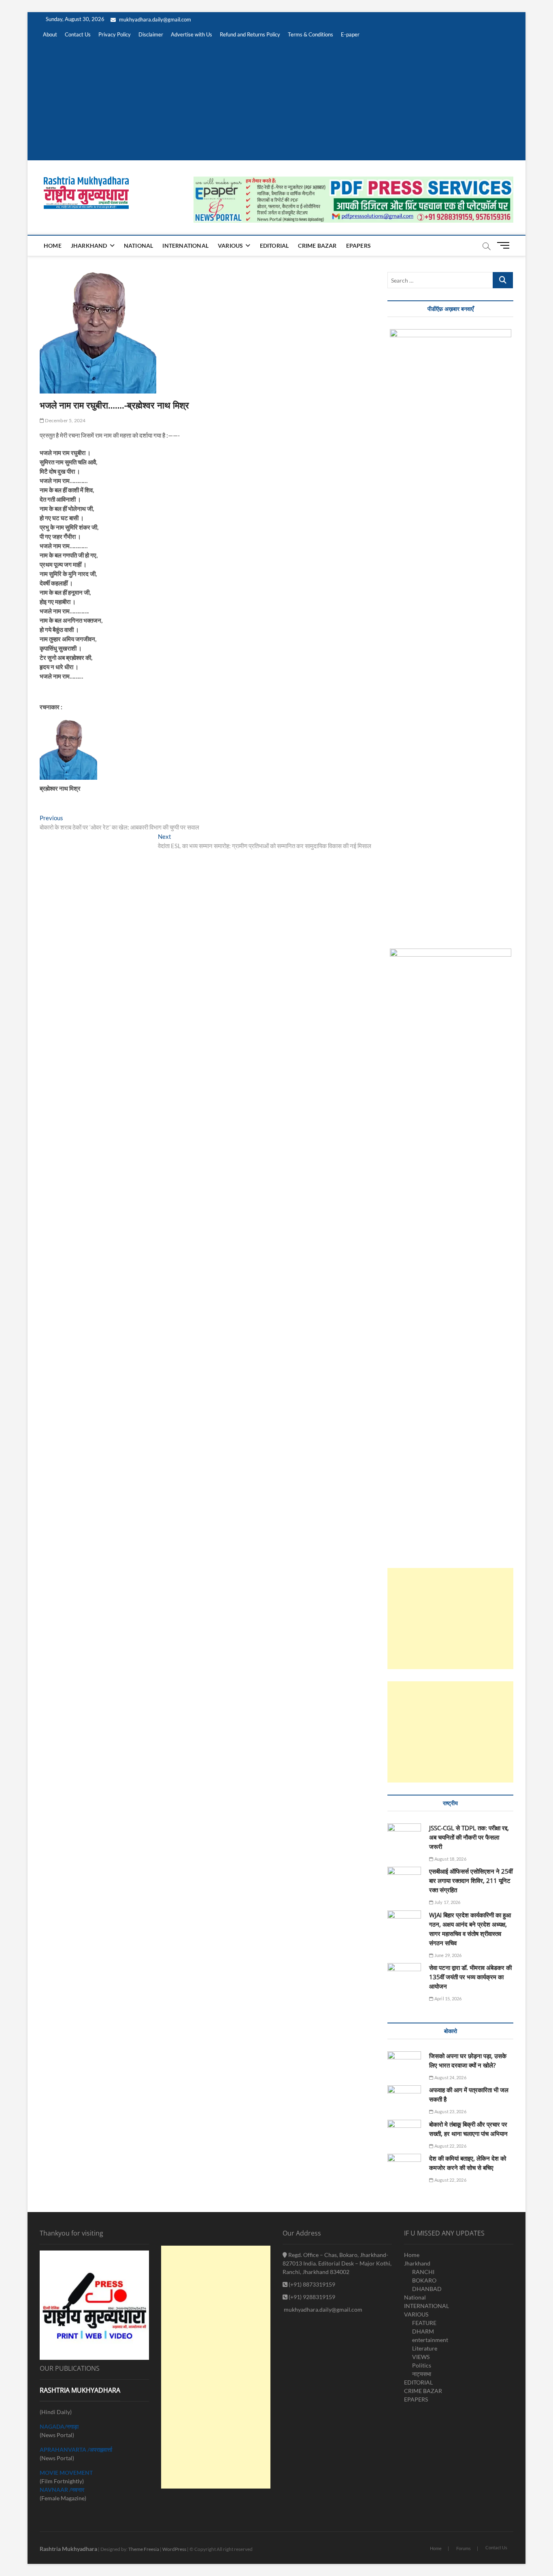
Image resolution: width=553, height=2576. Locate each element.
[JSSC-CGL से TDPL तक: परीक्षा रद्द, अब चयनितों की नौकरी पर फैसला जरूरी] (404, 1835)
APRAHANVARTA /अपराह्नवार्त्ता (76, 2449)
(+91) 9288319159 (311, 2297)
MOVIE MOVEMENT (66, 2473)
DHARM (423, 2331)
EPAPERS (358, 246)
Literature (425, 2348)
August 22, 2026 (450, 2146)
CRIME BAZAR (317, 246)
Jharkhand (89, 246)
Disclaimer (151, 34)
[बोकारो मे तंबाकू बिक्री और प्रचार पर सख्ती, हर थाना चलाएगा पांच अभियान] (404, 2132)
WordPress (174, 2549)
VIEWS (421, 2357)
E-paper (350, 34)
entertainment (430, 2340)
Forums (464, 2548)
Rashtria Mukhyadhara (68, 2549)
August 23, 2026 (450, 2111)
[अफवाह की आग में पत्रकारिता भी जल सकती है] (404, 2098)
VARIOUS (230, 246)
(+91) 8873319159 (311, 2284)
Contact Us (78, 34)
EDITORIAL (274, 246)
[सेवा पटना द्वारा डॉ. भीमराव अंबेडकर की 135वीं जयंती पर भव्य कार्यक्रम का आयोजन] (404, 1975)
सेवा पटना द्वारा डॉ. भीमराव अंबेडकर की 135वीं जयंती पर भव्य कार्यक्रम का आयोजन (470, 1977)
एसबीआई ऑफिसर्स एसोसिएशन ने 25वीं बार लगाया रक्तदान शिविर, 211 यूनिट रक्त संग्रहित (471, 1880)
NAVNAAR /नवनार (62, 2490)
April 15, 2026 (448, 1998)
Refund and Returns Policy (250, 34)
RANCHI (423, 2272)
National (139, 246)
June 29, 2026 (448, 1955)
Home (53, 246)
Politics (422, 2365)
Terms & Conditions (311, 34)
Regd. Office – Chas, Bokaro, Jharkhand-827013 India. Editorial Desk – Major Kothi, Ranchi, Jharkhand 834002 (337, 2263)
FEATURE (424, 2323)
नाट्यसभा (422, 2374)
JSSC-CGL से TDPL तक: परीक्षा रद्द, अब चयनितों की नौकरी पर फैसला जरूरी (469, 1837)
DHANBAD (427, 2289)
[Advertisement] (276, 104)
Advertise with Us (191, 34)
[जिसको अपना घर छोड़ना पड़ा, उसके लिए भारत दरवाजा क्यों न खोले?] (404, 2064)
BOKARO (424, 2280)
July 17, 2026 (447, 1902)
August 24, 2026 (450, 2077)
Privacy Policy (115, 34)
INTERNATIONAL (185, 246)
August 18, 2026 (450, 1859)
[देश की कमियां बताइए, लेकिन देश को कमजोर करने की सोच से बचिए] (404, 2166)
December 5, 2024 (65, 420)
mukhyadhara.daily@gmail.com (154, 19)
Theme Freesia (144, 2549)
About (50, 34)
